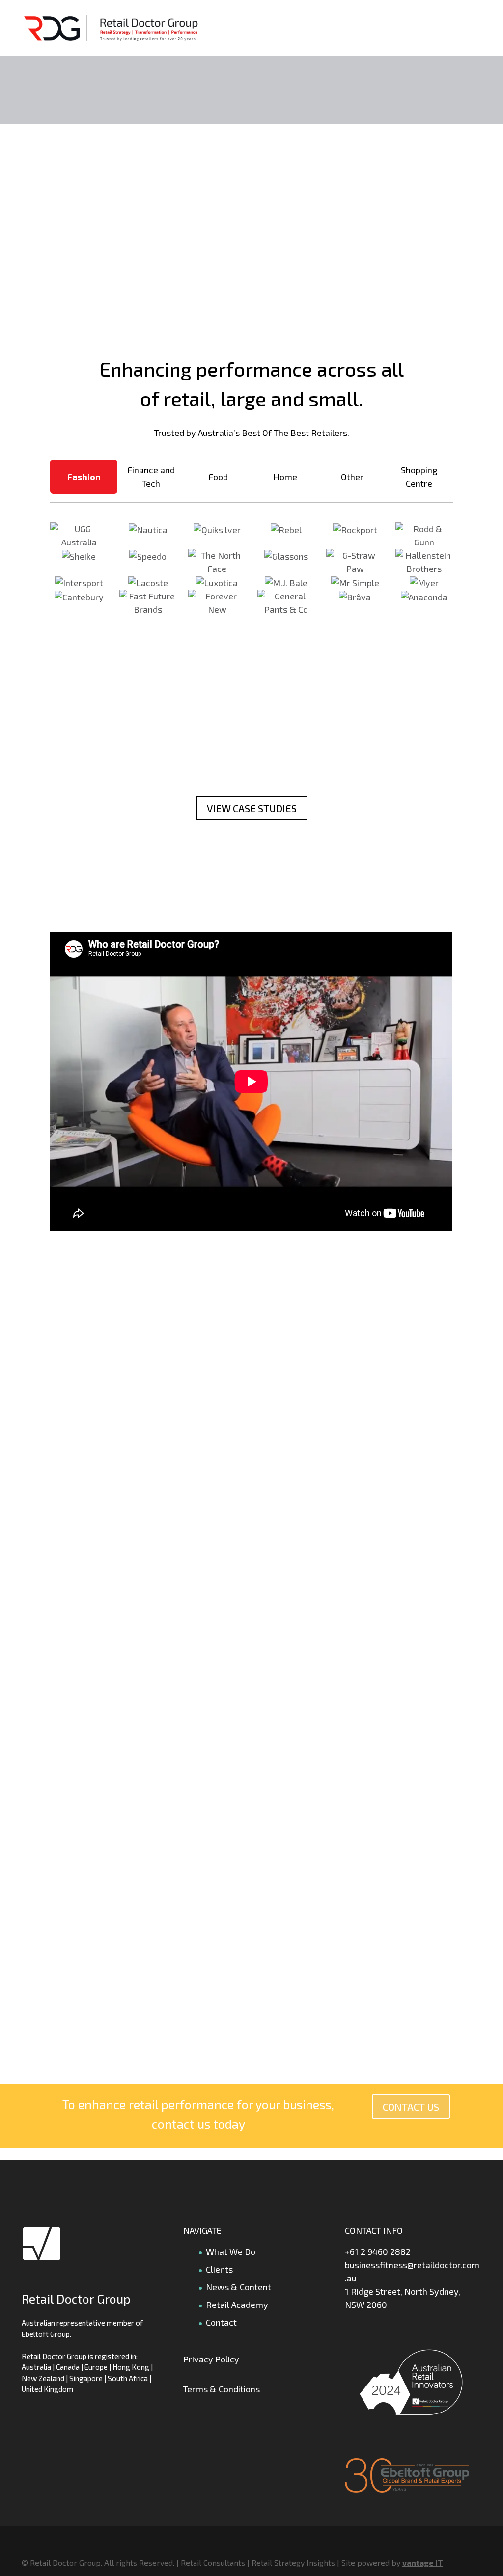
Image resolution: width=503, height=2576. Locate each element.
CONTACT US (411, 2107)
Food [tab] (218, 477)
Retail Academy (237, 2305)
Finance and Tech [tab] (151, 476)
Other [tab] (352, 477)
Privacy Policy (211, 2359)
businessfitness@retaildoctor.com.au (412, 2271)
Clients (219, 2269)
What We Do (231, 2251)
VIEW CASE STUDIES (252, 808)
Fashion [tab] (84, 477)
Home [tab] (285, 477)
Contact (221, 2322)
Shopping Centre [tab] (419, 476)
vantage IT (423, 2562)
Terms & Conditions (222, 2389)
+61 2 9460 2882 (378, 2251)
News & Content (238, 2287)
